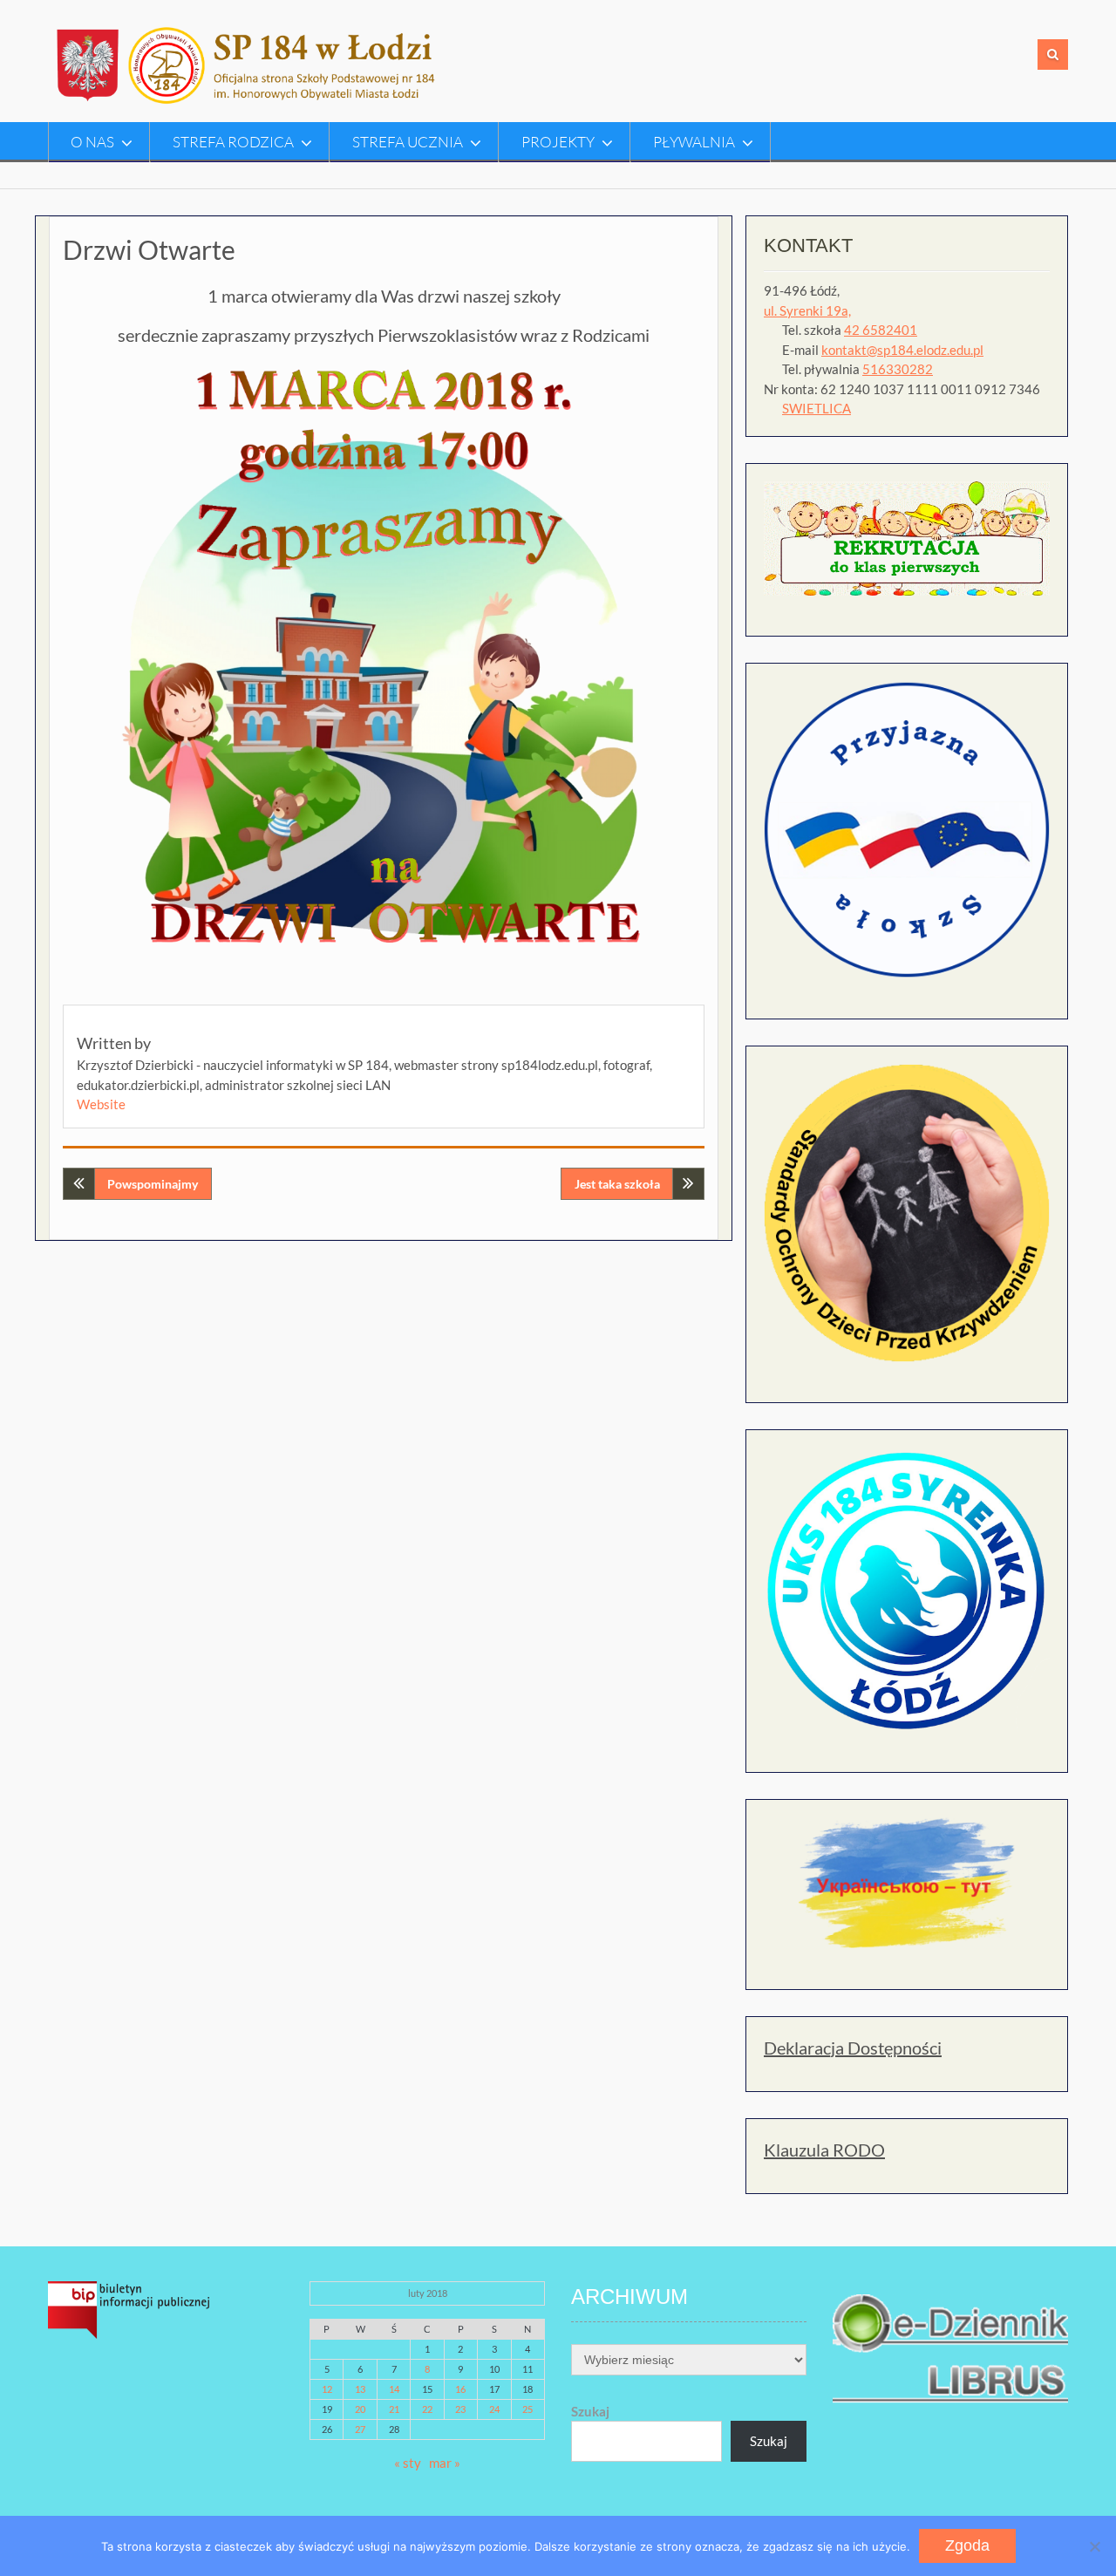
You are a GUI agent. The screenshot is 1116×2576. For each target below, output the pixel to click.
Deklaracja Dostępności (853, 2048)
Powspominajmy (153, 1184)
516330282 (898, 369)
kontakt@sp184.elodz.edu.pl (902, 350)
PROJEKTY (558, 142)
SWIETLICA (817, 408)
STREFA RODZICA (233, 142)
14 (394, 2389)
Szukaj (590, 2411)
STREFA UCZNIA (408, 142)
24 (494, 2409)
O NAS (92, 142)
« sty (408, 2463)
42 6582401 (881, 330)
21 (394, 2409)
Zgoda (967, 2545)
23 (460, 2409)
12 (327, 2389)
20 (360, 2409)
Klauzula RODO (824, 2150)
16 (460, 2389)
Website (101, 1104)
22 (427, 2409)
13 (360, 2389)
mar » (445, 2463)
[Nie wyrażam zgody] (1094, 2546)
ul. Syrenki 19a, (807, 310)
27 (360, 2429)
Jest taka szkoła (617, 1184)
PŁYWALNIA (694, 142)
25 (527, 2409)
